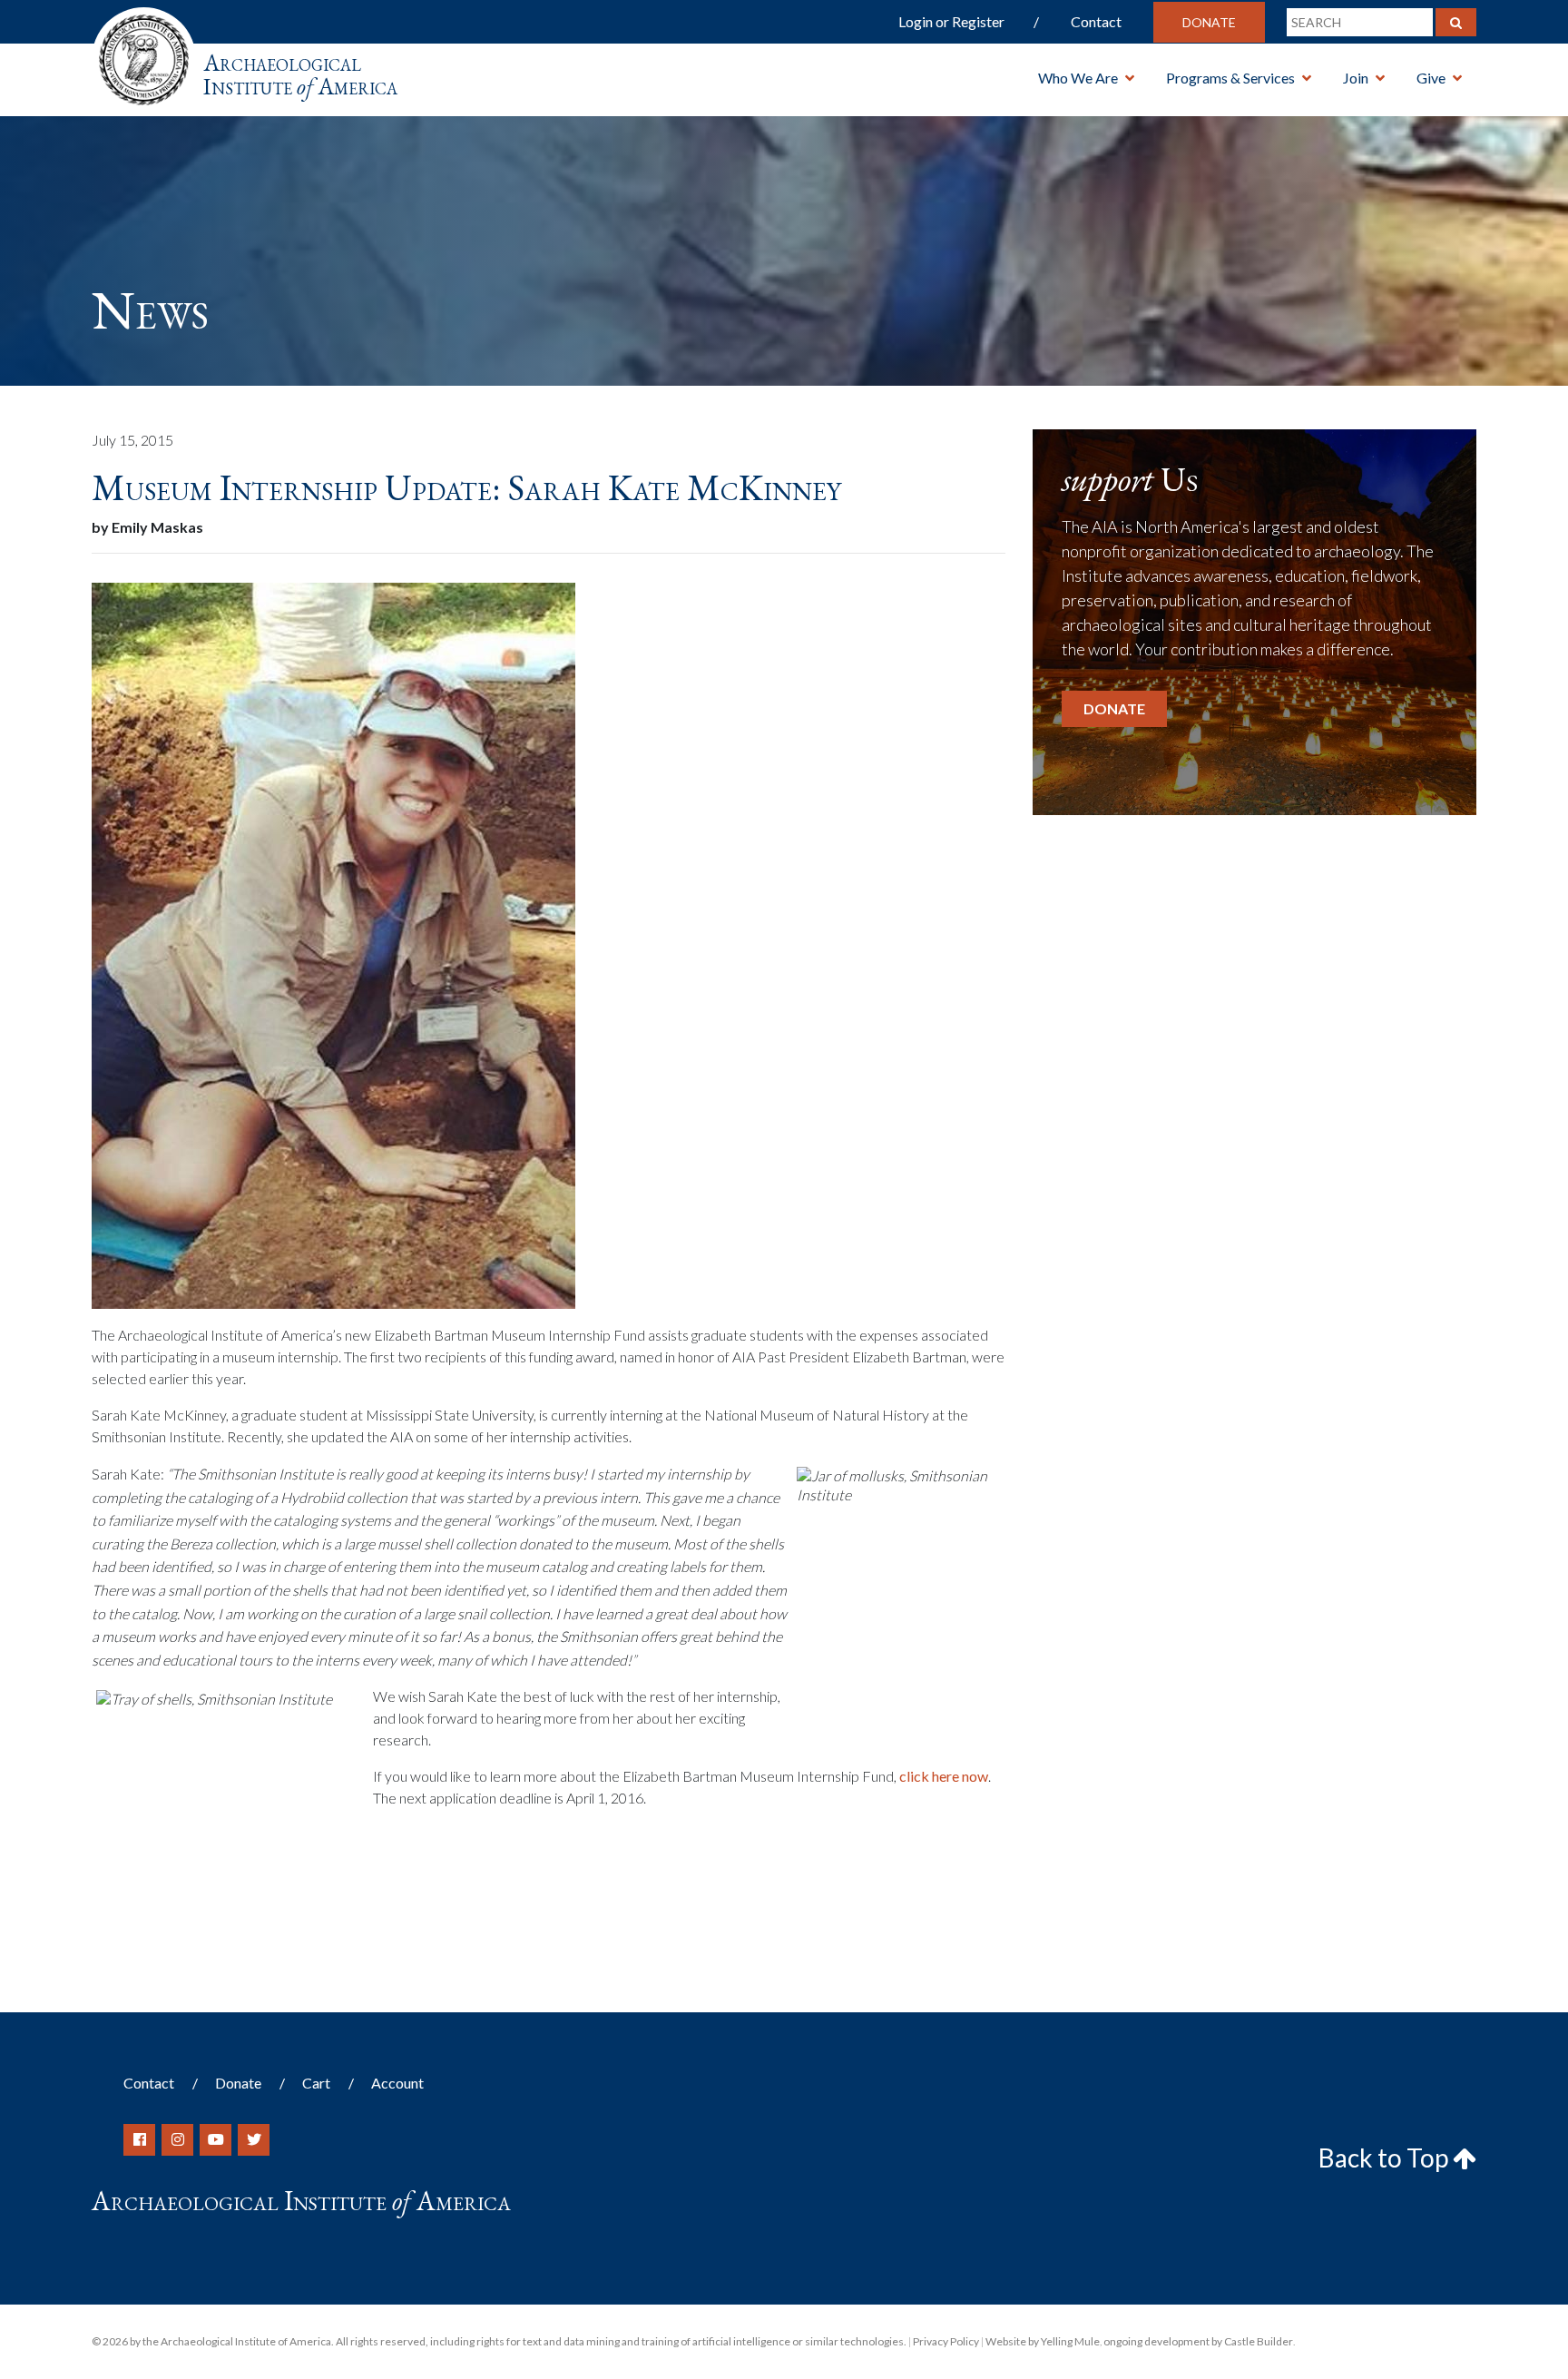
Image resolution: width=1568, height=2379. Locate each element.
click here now (944, 1776)
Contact (1096, 21)
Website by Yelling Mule (1043, 2341)
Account (397, 2083)
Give (1431, 78)
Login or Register (951, 21)
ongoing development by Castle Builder (1198, 2341)
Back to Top (1386, 2158)
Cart (316, 2083)
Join (1356, 78)
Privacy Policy (946, 2341)
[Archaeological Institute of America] (144, 54)
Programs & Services (1230, 78)
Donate (1209, 22)
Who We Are (1078, 78)
